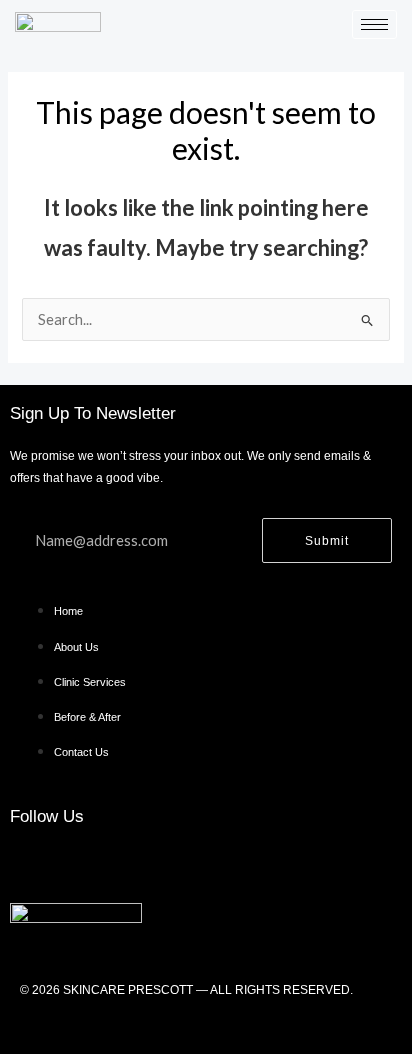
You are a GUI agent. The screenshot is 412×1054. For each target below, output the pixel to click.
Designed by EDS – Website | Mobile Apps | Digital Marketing (206, 1026)
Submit (327, 541)
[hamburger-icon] (374, 24)
